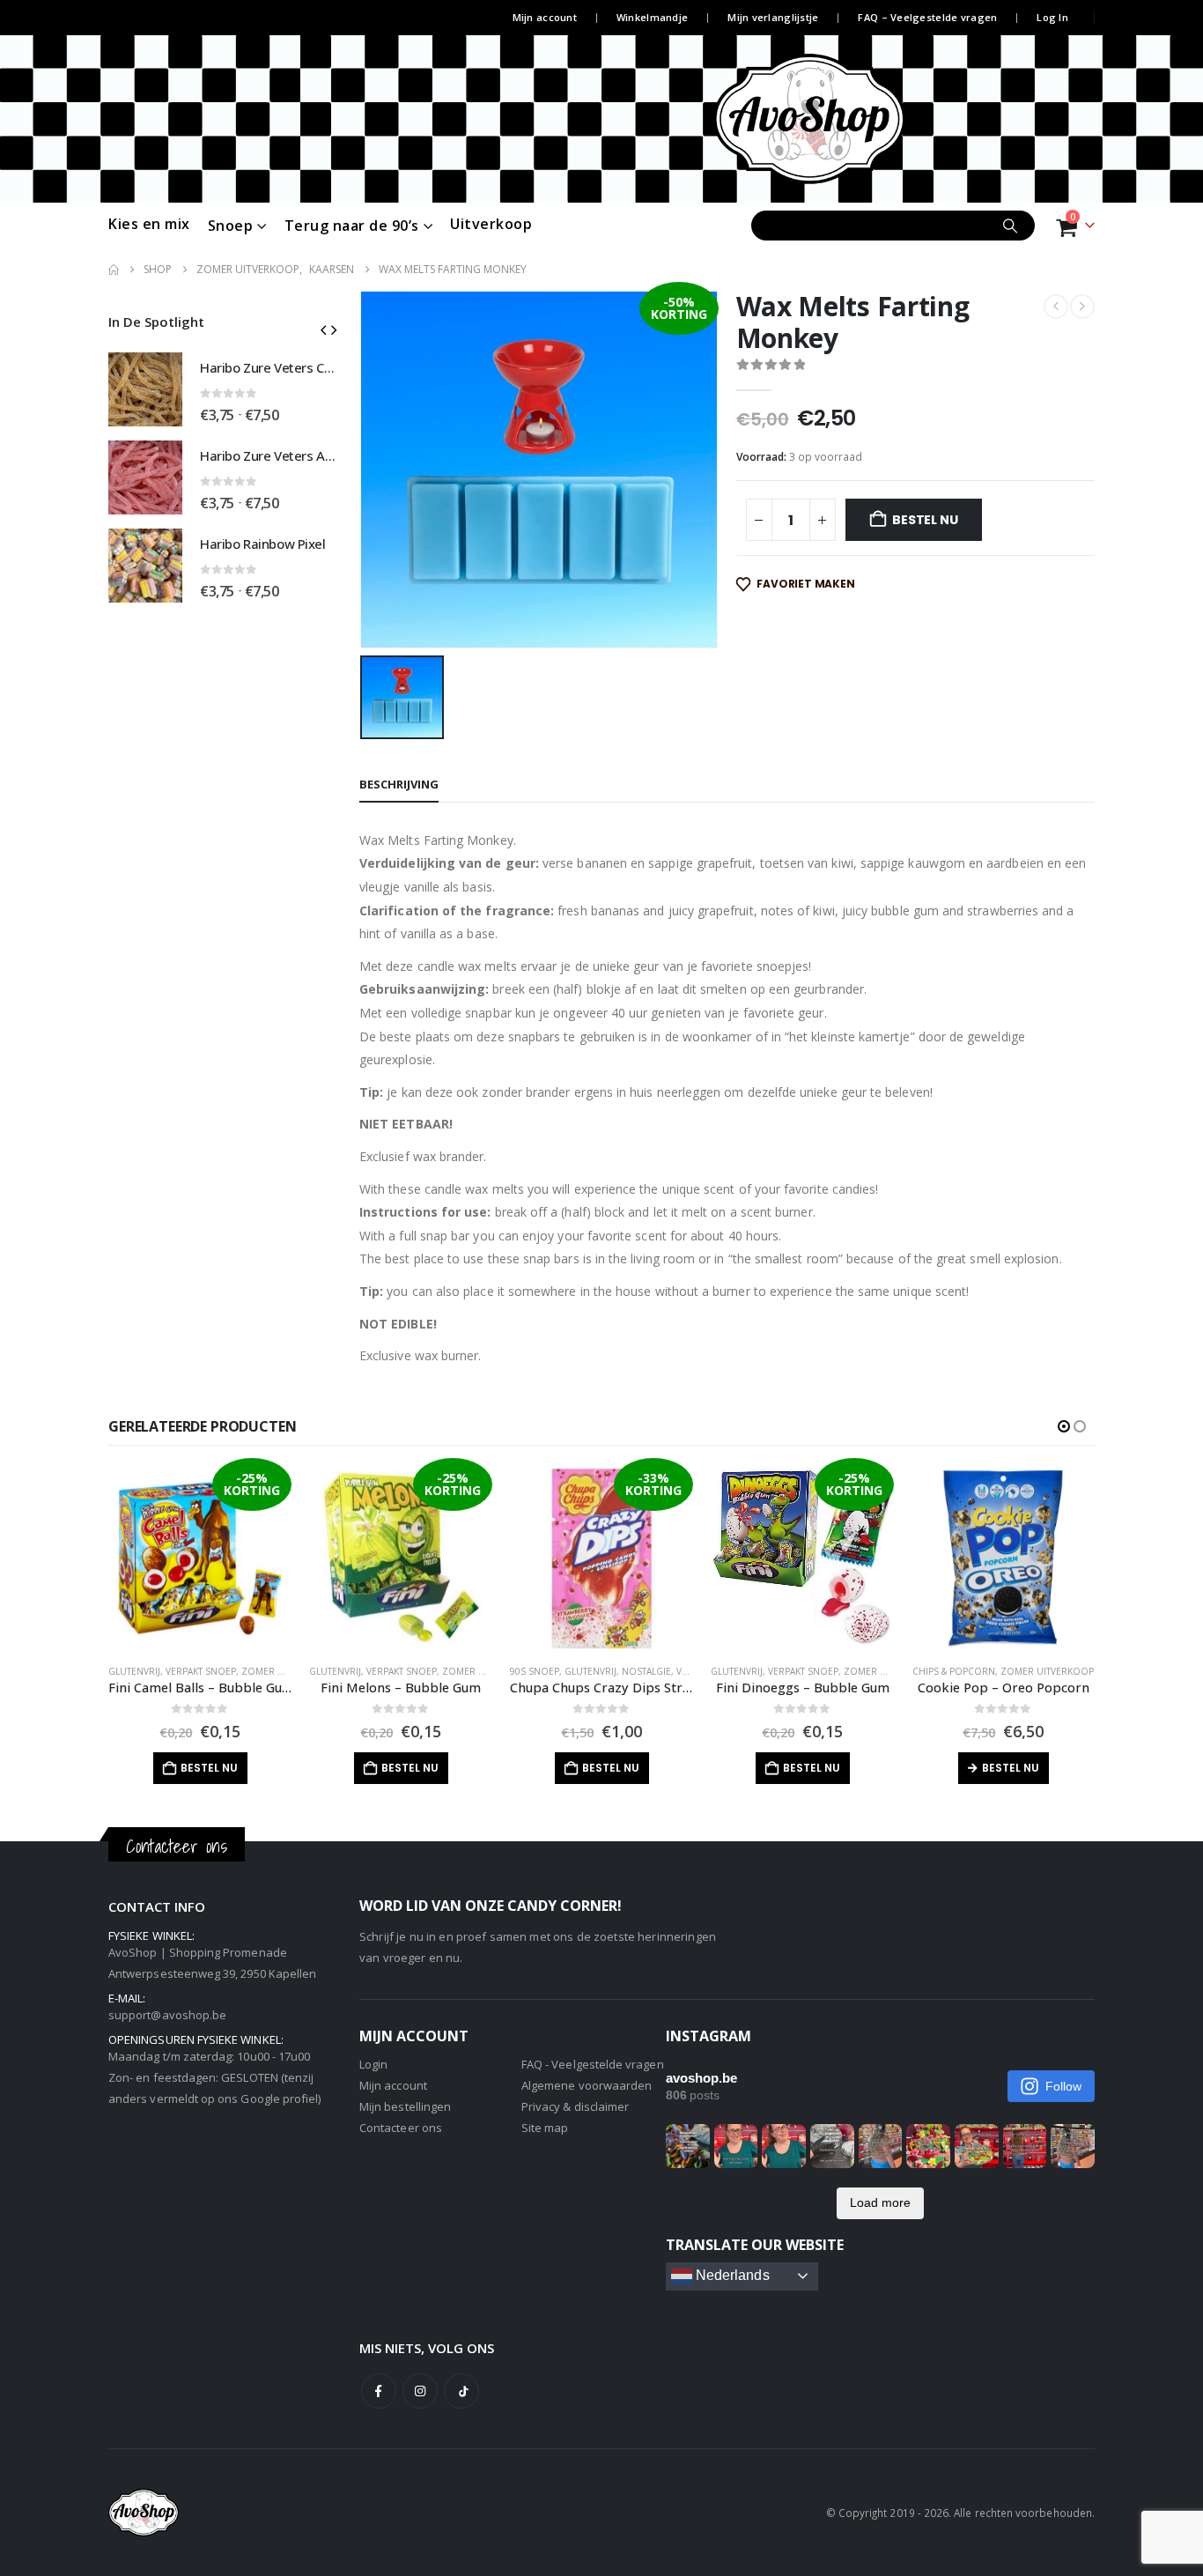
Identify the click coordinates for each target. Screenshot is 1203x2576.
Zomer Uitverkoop (288, 1671)
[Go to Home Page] (114, 270)
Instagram (420, 2391)
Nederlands (731, 2275)
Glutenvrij (134, 1671)
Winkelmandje (652, 17)
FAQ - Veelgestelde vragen (593, 2064)
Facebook (379, 2391)
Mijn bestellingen (405, 2106)
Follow (1063, 2086)
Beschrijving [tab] (399, 784)
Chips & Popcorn (954, 1671)
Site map (545, 2128)
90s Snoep (535, 1671)
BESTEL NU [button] (209, 1768)
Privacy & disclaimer (575, 2106)
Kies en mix (149, 224)
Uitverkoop (491, 224)
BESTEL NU (925, 520)
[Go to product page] (145, 389)
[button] (323, 329)
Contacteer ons (401, 2128)
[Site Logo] (842, 119)
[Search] (1010, 226)
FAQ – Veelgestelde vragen (927, 17)
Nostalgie (646, 1671)
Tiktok (461, 2391)
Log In (1052, 17)
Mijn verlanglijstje (773, 17)
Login (373, 2064)
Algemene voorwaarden (587, 2085)
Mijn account (545, 17)
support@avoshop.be (167, 2015)
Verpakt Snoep (201, 1671)
